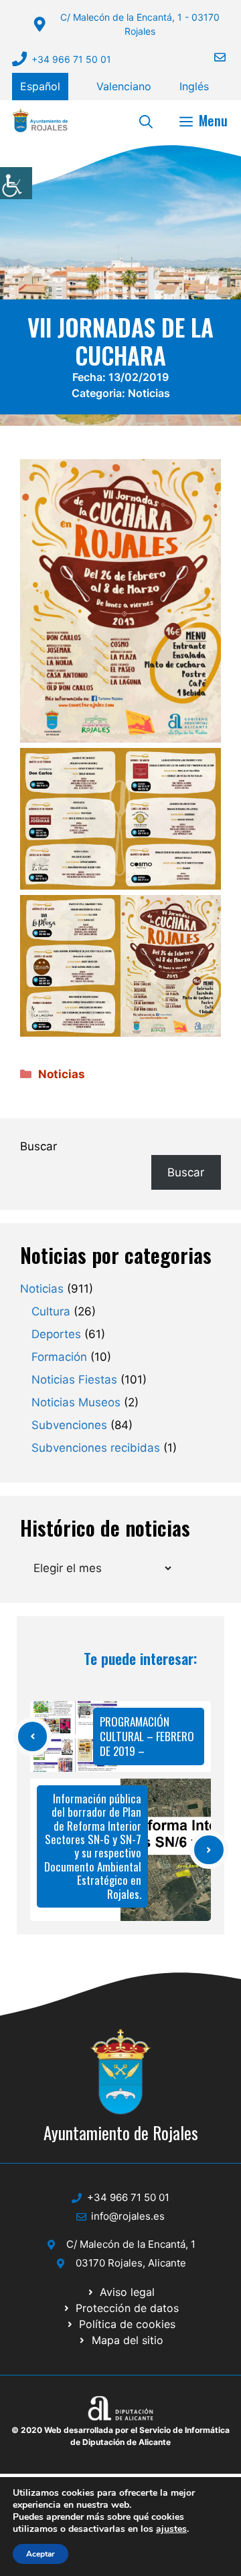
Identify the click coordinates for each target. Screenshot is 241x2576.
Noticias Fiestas (74, 1380)
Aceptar (41, 2554)
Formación (59, 1357)
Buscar (38, 1146)
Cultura (51, 1311)
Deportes (56, 1334)
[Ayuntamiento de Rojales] (40, 120)
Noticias (149, 393)
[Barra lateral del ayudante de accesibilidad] (16, 183)
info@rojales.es (128, 2216)
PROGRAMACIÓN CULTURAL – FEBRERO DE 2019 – (147, 1736)
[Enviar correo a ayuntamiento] (212, 57)
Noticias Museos (76, 1402)
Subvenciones (69, 1425)
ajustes (171, 2529)
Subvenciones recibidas (96, 1448)
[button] (146, 120)
